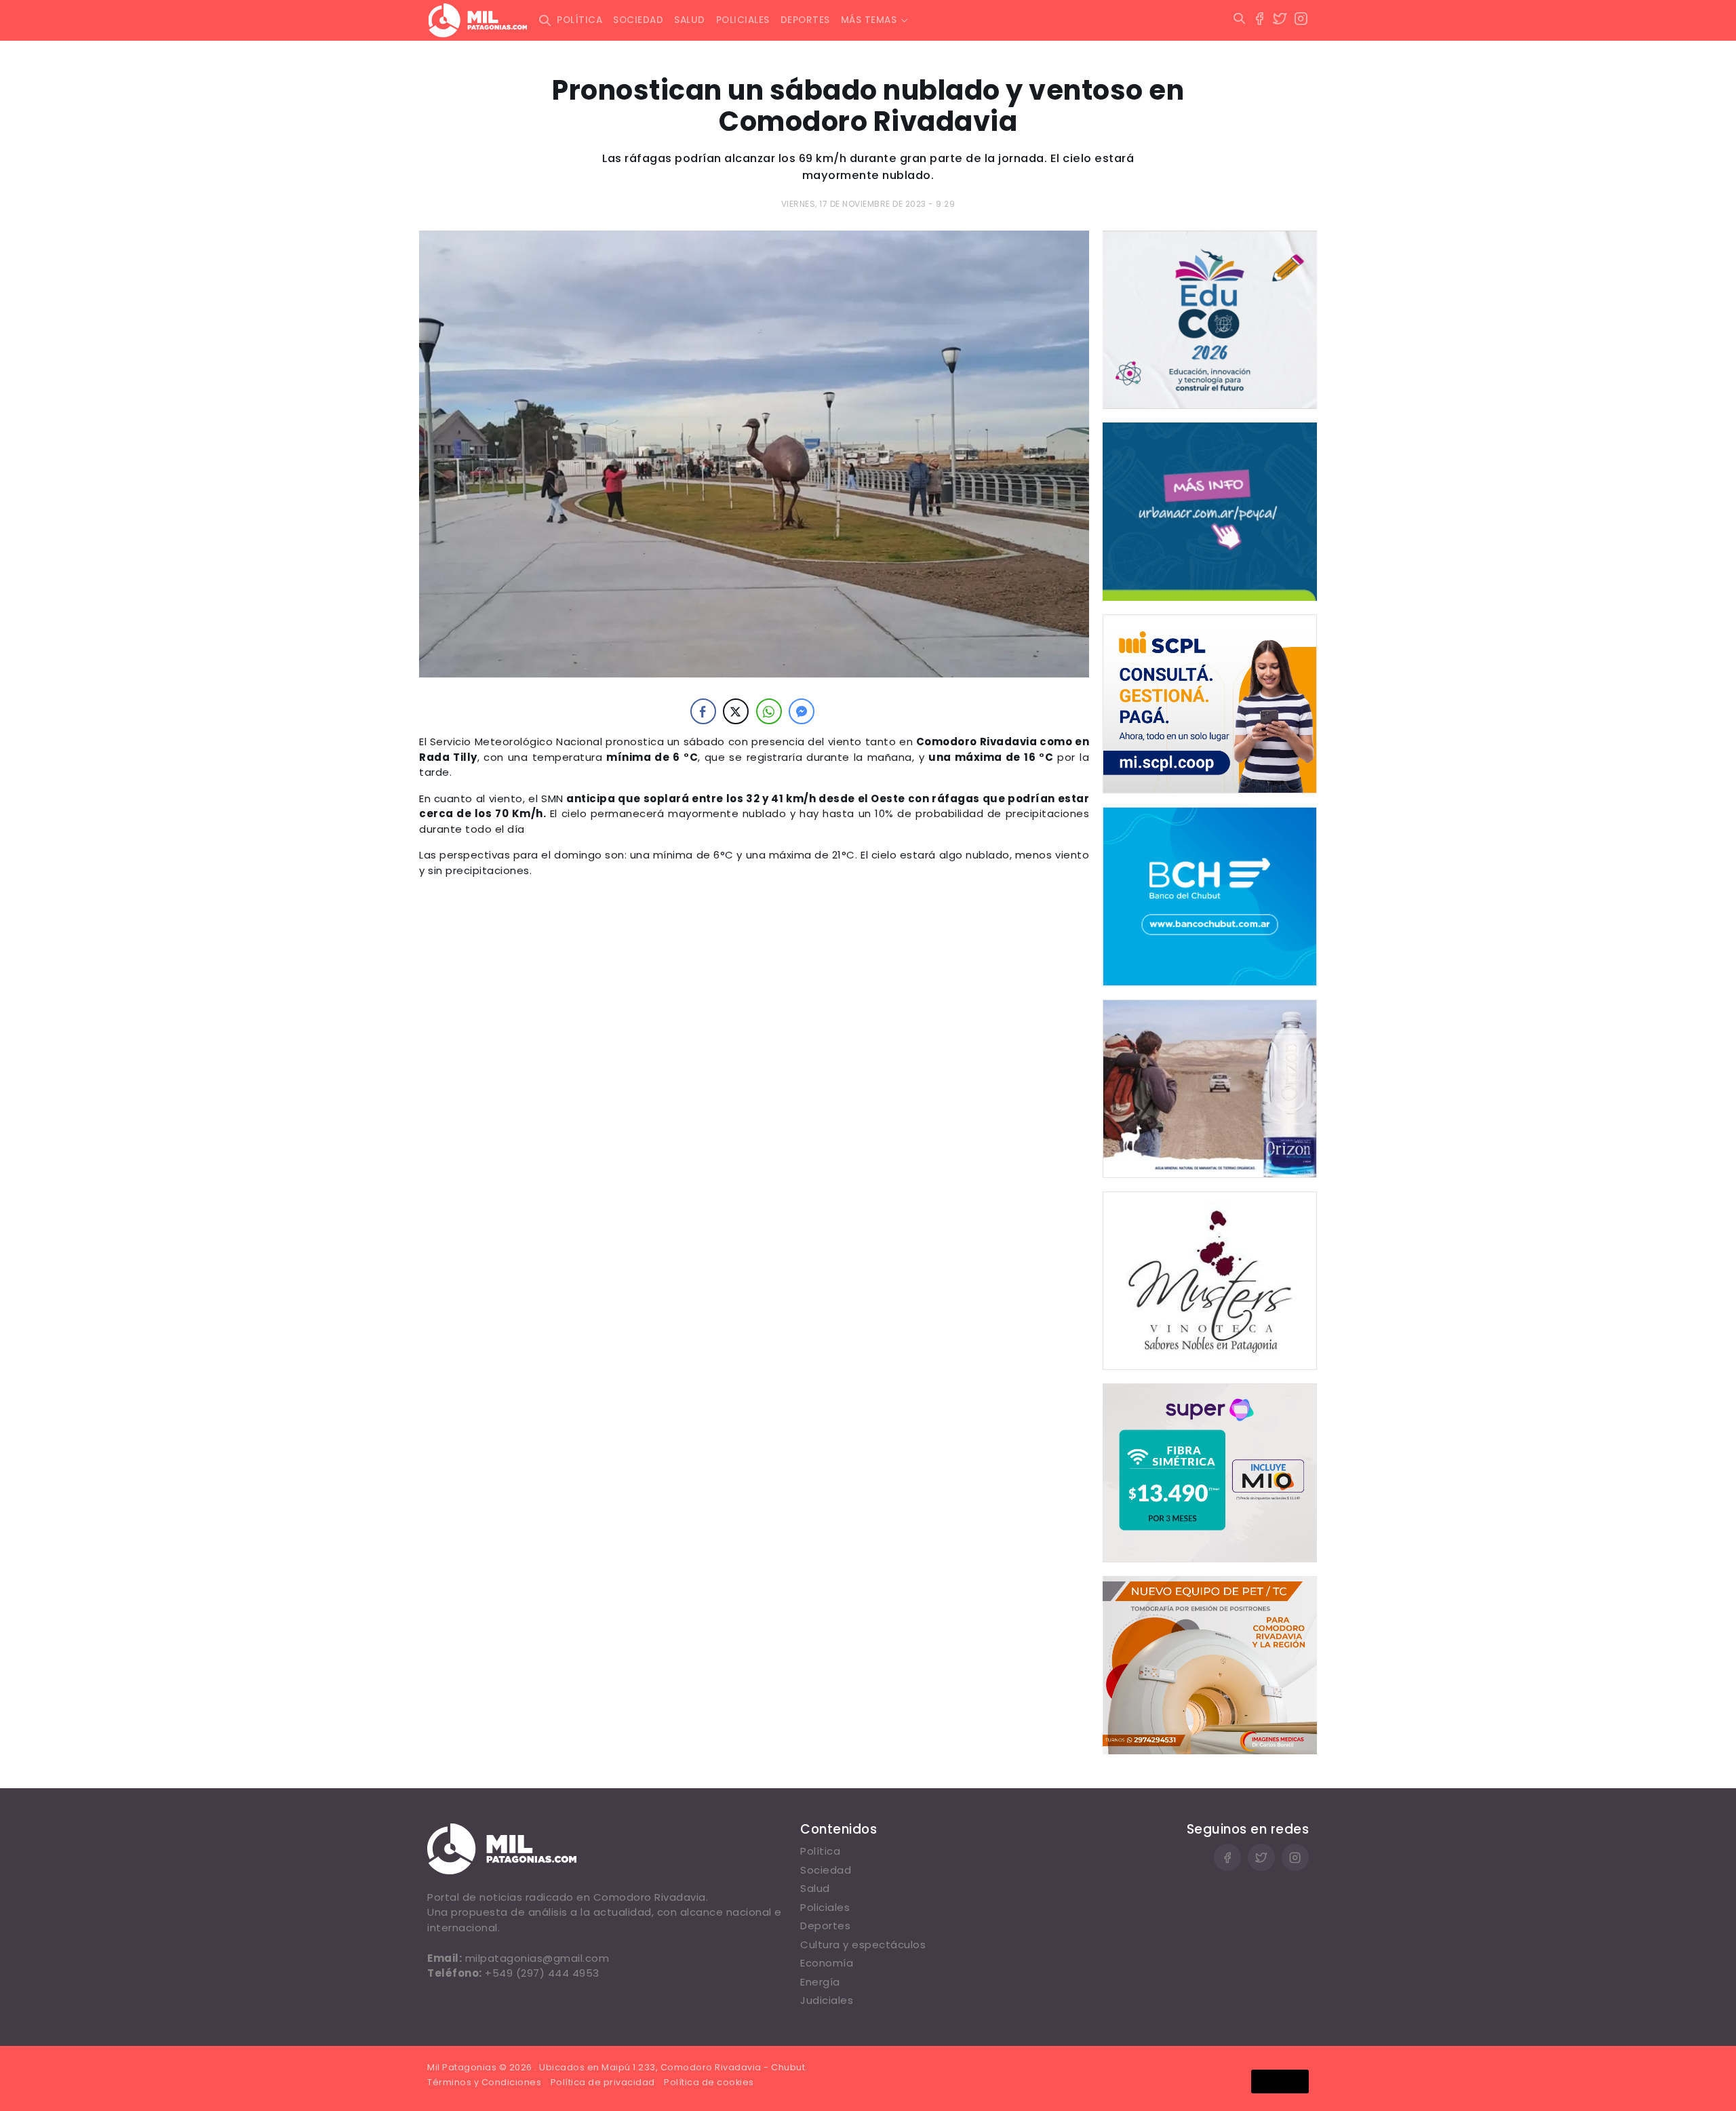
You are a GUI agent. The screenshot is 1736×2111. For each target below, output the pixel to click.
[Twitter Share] (736, 711)
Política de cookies (709, 2082)
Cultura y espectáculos (863, 1945)
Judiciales (827, 2000)
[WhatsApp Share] (769, 711)
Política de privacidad (603, 2082)
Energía (820, 1982)
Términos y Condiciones (484, 2082)
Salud (690, 20)
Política (579, 20)
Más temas (869, 20)
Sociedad (638, 20)
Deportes (805, 20)
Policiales (743, 20)
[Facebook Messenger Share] (802, 711)
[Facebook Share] (703, 711)
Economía (827, 1963)
